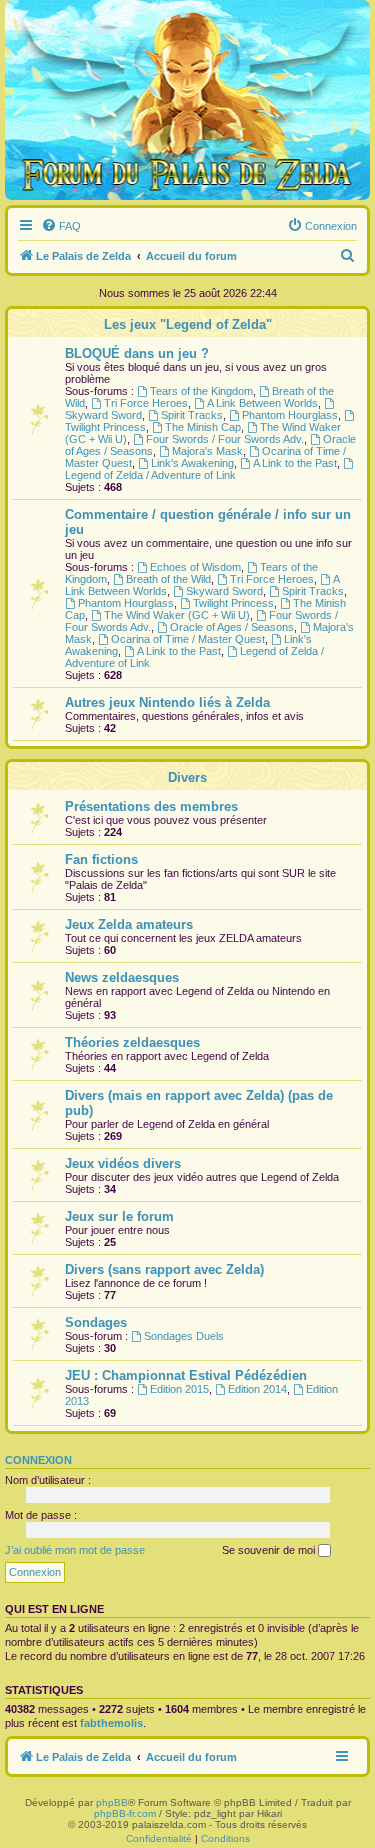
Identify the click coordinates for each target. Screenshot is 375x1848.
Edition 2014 (257, 1389)
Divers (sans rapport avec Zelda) (164, 1269)
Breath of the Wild (168, 579)
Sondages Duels (184, 1336)
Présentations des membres (151, 806)
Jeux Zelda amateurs (129, 924)
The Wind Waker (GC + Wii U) (177, 615)
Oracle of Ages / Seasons (232, 627)
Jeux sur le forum (119, 1216)
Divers (187, 777)
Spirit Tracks (192, 415)
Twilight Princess (233, 603)
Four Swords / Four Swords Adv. (225, 439)
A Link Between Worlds (262, 403)
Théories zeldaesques (132, 1042)
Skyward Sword (224, 591)
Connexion (38, 1460)
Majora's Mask (207, 451)
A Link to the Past (295, 463)
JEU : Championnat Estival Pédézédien (186, 1375)
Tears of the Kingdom (201, 391)
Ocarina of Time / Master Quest (188, 639)
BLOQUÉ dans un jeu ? (137, 353)
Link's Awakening (192, 463)
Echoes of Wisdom (195, 567)
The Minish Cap (203, 427)
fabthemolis (111, 1723)
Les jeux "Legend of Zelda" (188, 324)
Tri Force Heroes (146, 403)
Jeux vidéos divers (123, 1163)
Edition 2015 (179, 1389)
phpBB (112, 1802)
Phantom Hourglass (290, 415)
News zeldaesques (122, 977)
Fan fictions (101, 859)
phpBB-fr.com (125, 1813)
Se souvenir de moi (270, 1550)
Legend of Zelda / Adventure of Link (150, 475)
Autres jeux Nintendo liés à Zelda (167, 702)
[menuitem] (61, 226)
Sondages (96, 1322)
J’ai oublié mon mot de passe (75, 1550)
